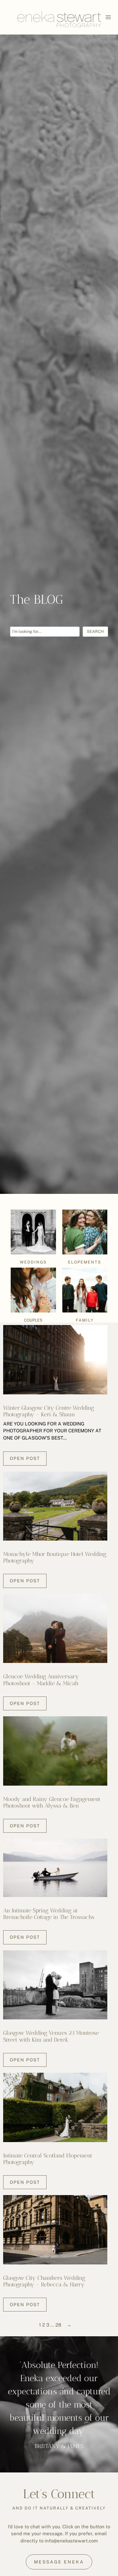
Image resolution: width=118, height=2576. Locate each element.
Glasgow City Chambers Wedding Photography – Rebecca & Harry (44, 2281)
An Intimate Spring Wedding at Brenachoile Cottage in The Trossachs (49, 1914)
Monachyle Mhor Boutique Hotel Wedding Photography (55, 1557)
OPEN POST (25, 1458)
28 (58, 2325)
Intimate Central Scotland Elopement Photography (48, 2159)
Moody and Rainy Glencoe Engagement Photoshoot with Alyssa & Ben (52, 1802)
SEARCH (95, 631)
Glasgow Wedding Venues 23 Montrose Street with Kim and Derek (51, 2036)
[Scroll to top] (113, 2197)
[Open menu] (108, 17)
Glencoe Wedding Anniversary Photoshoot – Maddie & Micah (41, 1680)
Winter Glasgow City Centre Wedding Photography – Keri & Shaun (49, 1411)
